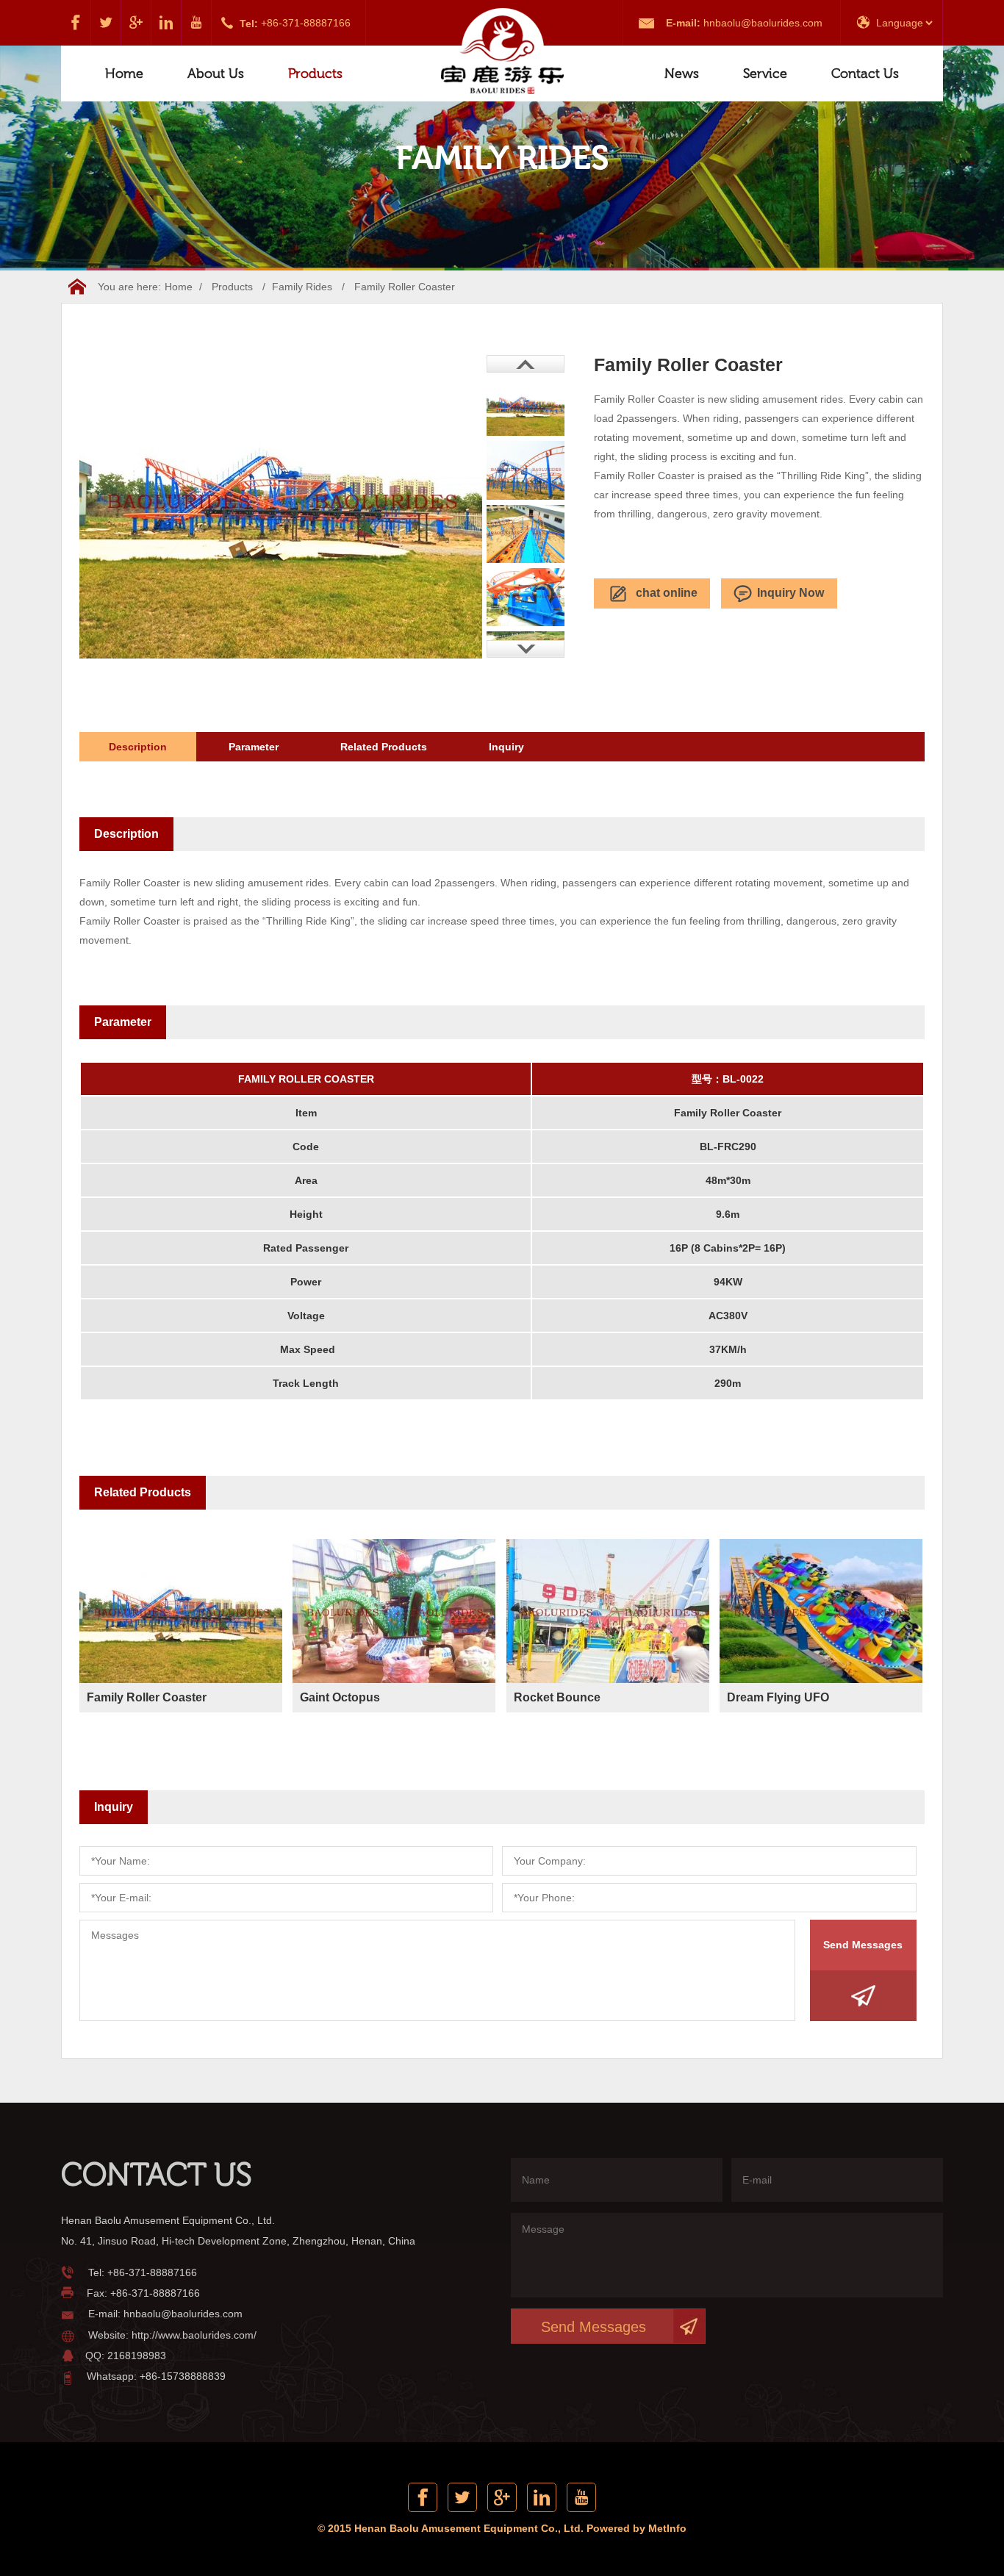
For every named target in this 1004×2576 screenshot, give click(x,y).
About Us (216, 73)
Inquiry (506, 747)
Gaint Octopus (340, 1697)
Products (315, 73)
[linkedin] (166, 23)
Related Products (384, 747)
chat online (667, 593)
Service (765, 73)
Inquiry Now (790, 593)
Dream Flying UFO (778, 1697)
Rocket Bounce (557, 1697)
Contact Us (865, 73)
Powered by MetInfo (637, 2528)
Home (124, 73)
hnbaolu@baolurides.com (763, 23)
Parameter (254, 747)
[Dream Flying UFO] (821, 1615)
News (682, 73)
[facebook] (76, 23)
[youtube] (197, 23)
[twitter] (106, 23)
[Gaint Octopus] (394, 1615)
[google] (136, 23)
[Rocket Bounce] (608, 1615)
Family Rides (302, 287)
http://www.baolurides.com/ (194, 2335)
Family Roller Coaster (147, 1697)
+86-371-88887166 (306, 23)
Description (138, 747)
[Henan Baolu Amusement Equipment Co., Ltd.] (502, 53)
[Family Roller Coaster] (181, 1615)
